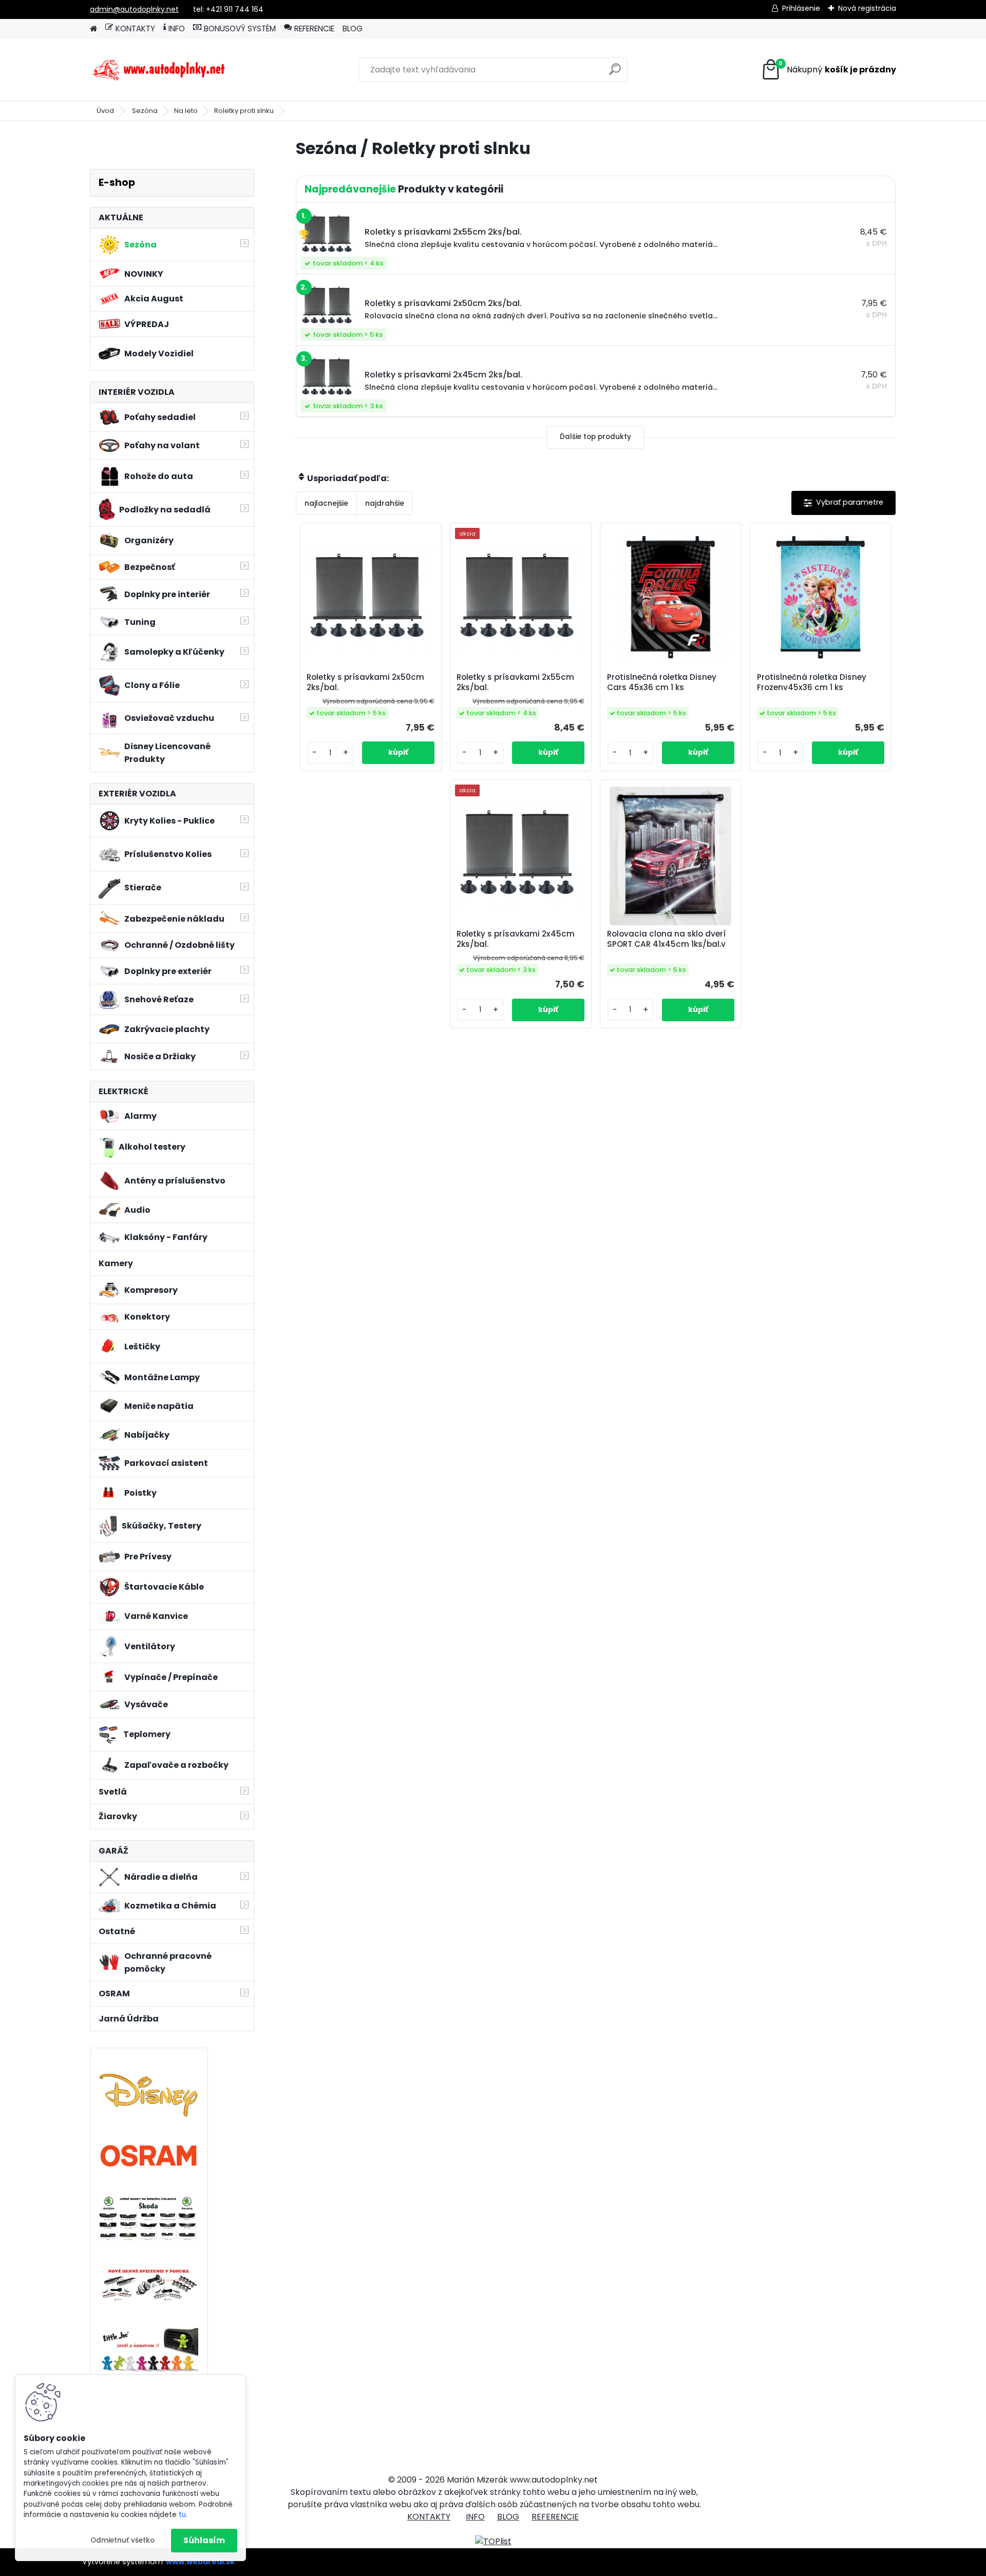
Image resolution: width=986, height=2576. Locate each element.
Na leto (186, 111)
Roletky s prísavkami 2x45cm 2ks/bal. (516, 939)
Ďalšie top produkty (595, 437)
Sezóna (145, 111)
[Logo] (160, 70)
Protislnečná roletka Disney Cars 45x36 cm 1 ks (662, 682)
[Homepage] (93, 29)
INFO (177, 28)
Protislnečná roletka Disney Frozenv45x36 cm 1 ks (812, 682)
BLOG (353, 28)
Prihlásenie (801, 8)
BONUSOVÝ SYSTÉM (240, 28)
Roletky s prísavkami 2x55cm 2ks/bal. (515, 682)
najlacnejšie (326, 503)
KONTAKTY (135, 28)
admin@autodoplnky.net (134, 9)
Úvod (105, 111)
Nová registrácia (867, 8)
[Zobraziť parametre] (843, 503)
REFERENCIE (314, 28)
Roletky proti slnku (244, 111)
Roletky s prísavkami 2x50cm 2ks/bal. (365, 682)
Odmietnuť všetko (122, 2540)
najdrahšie (385, 503)
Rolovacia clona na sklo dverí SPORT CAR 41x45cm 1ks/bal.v (666, 939)
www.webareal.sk (200, 2562)
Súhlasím (204, 2540)
